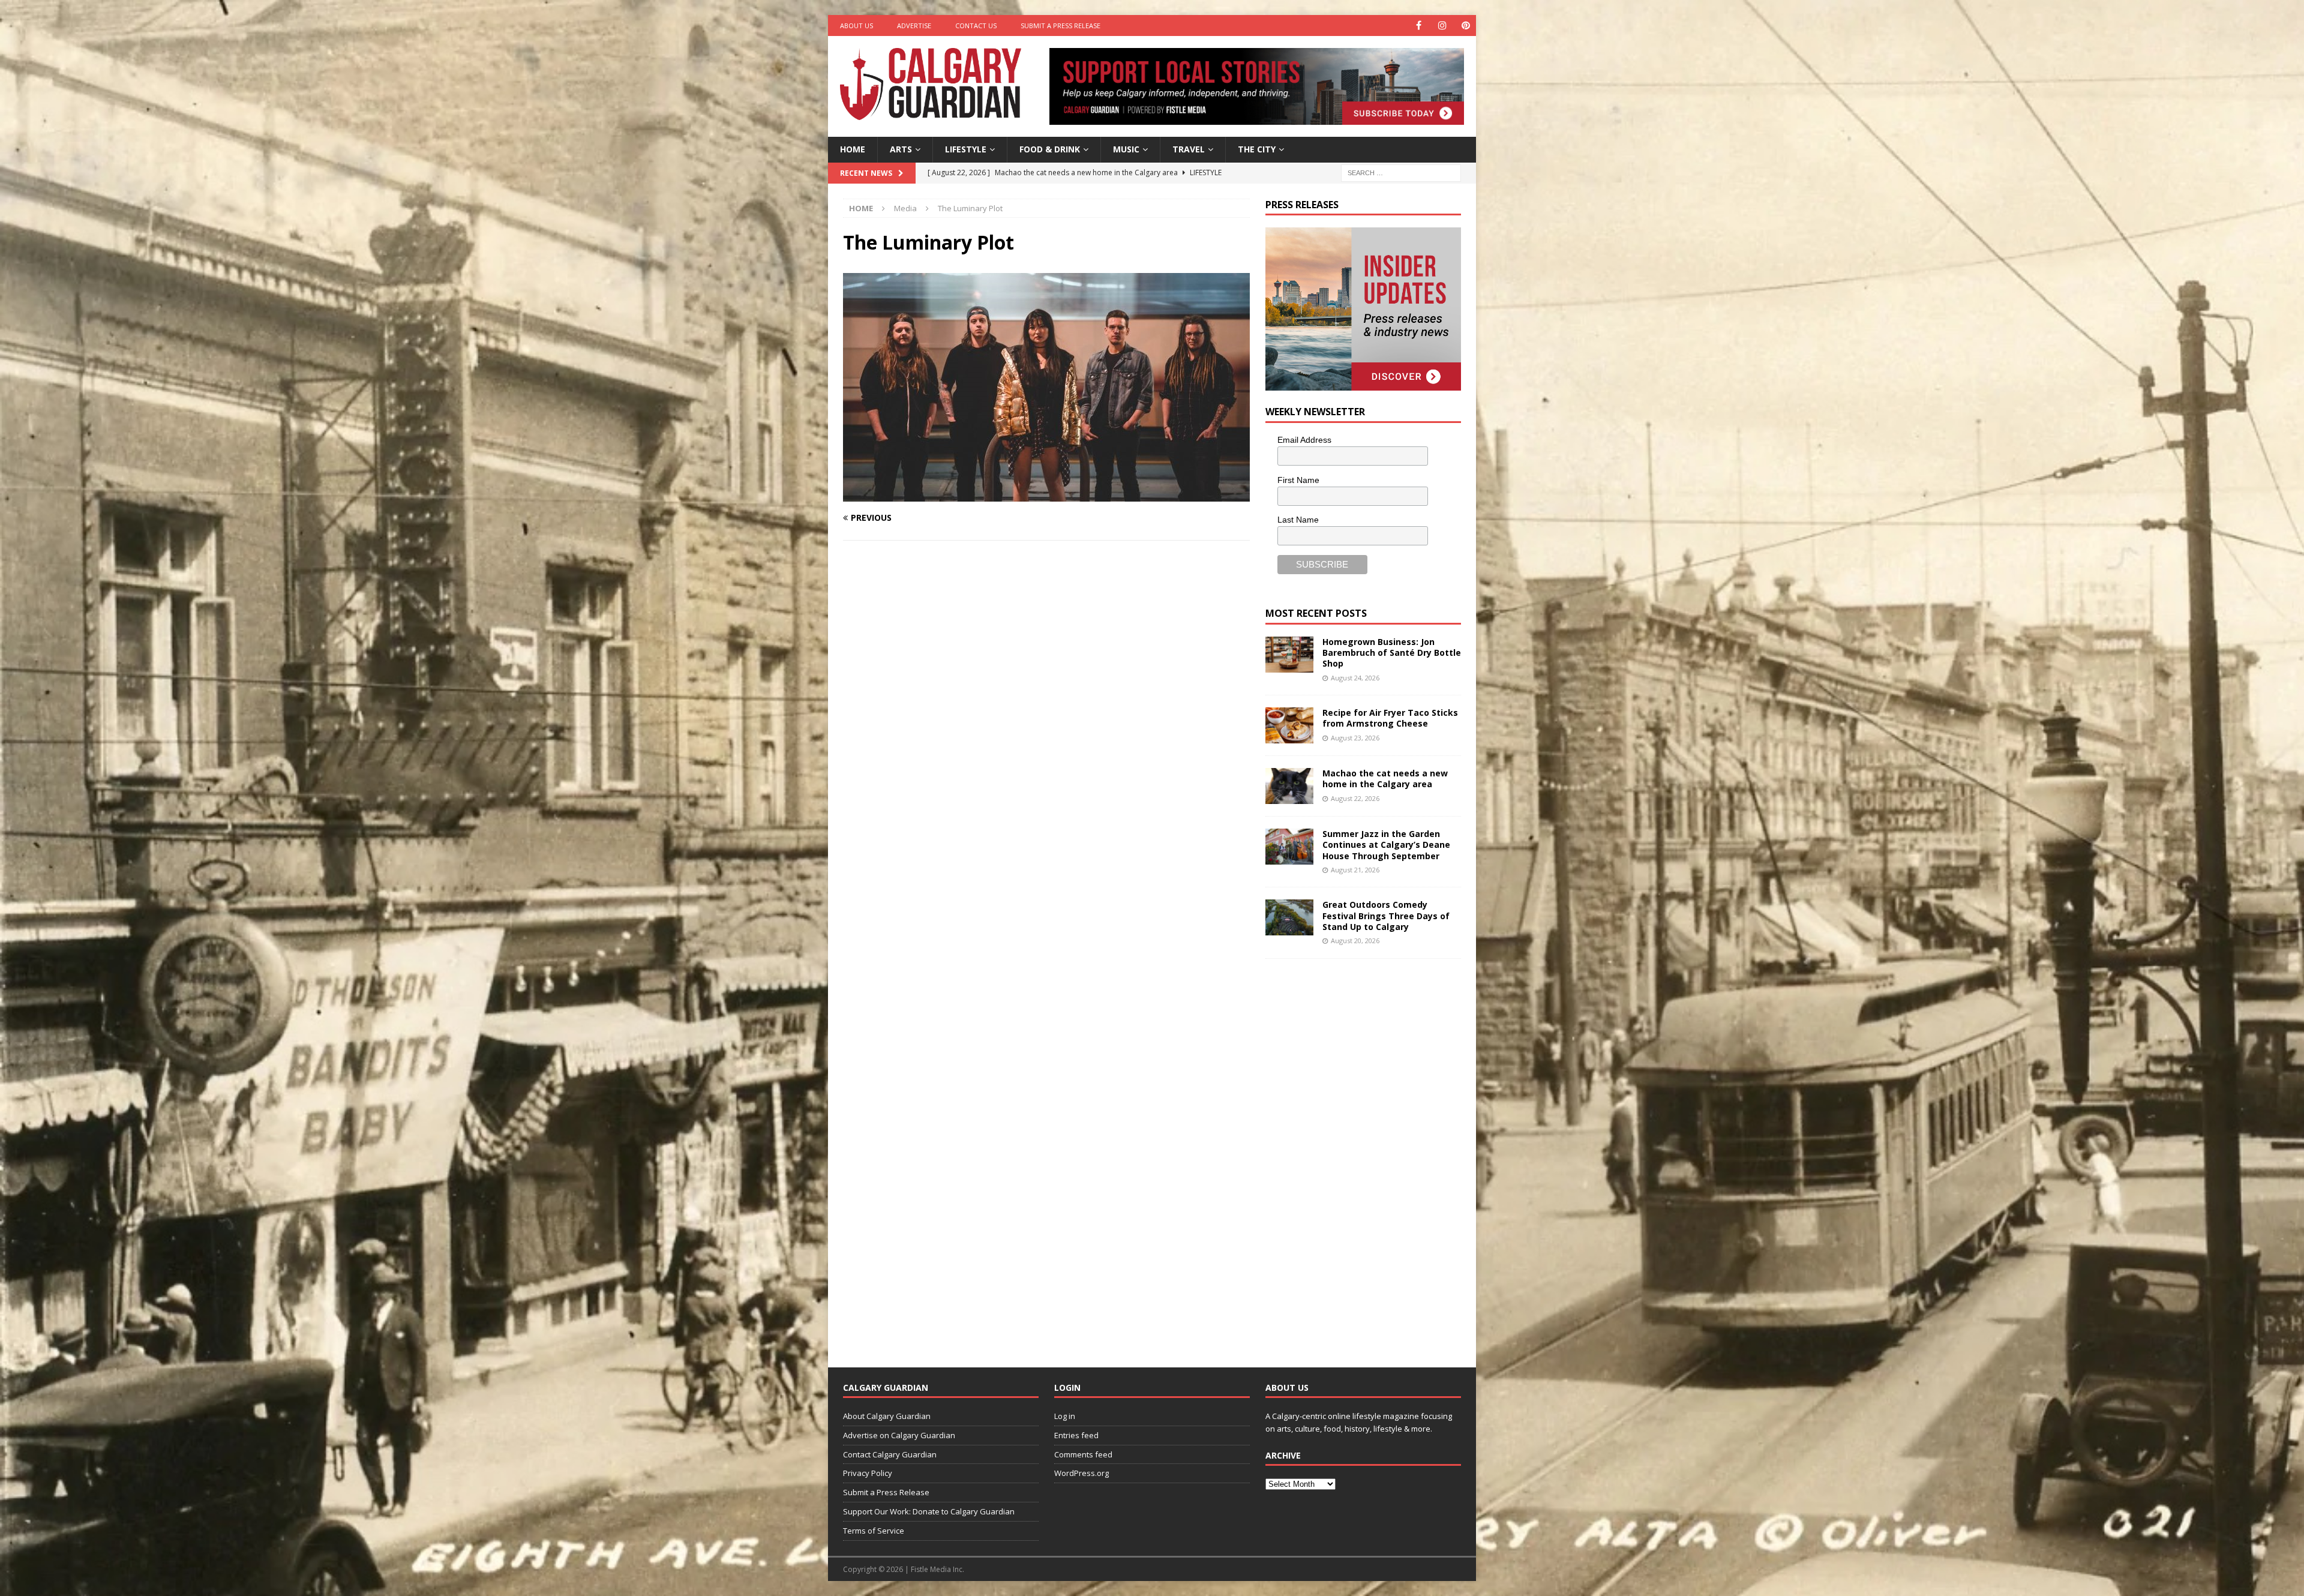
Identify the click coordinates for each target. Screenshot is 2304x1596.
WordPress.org (1081, 1473)
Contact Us (976, 25)
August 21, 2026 (1355, 870)
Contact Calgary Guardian (890, 1454)
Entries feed (1076, 1435)
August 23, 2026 (1355, 738)
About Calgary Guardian (887, 1416)
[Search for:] (1401, 172)
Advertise (914, 25)
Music (1126, 149)
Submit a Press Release (1060, 25)
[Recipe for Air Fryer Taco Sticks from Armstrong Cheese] (1289, 725)
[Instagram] (1442, 25)
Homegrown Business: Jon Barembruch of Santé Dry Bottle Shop (1392, 652)
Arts (901, 149)
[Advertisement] (1355, 1154)
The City (1257, 149)
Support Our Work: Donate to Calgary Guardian (929, 1511)
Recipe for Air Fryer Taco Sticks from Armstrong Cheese (1390, 718)
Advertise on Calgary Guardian (899, 1435)
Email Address (1304, 440)
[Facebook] (1419, 25)
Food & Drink (1050, 149)
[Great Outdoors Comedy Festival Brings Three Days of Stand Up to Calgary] (1289, 917)
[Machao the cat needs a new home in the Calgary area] (1289, 786)
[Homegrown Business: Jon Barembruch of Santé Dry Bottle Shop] (1289, 655)
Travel (1189, 149)
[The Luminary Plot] (1046, 495)
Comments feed (1083, 1454)
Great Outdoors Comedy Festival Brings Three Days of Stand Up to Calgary (1386, 915)
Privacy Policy (868, 1473)
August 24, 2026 (1355, 678)
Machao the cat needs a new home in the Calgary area (1385, 778)
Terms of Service (874, 1531)
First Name (1298, 480)
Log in (1065, 1416)
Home (853, 149)
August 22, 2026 (1355, 798)
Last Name (1298, 520)
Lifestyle (966, 149)
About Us (856, 25)
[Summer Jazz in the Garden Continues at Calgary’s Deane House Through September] (1289, 847)
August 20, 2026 (1355, 940)
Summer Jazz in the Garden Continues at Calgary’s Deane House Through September (1386, 844)
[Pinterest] (1465, 25)
